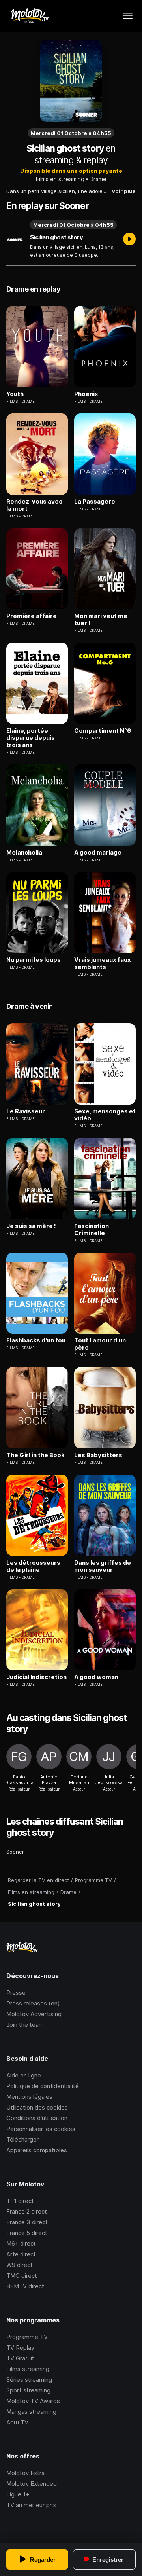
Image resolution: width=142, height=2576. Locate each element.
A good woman (96, 1677)
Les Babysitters (98, 1455)
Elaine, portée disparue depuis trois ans (31, 738)
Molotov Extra (25, 2473)
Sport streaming (28, 2390)
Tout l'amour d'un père (100, 1344)
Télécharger (22, 2139)
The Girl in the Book (35, 1455)
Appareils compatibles (37, 2150)
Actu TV (17, 2422)
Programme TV (27, 2337)
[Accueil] (29, 16)
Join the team (25, 2025)
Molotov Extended (32, 2484)
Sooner (15, 1852)
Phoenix (86, 394)
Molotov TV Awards (33, 2401)
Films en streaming (60, 179)
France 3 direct (27, 2222)
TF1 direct (20, 2201)
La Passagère (95, 502)
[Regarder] (129, 240)
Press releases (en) (33, 2003)
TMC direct (22, 2276)
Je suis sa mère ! (31, 1226)
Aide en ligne (24, 2075)
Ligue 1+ (18, 2494)
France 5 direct (27, 2233)
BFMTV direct (25, 2286)
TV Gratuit (20, 2358)
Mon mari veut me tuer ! (101, 620)
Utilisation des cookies (37, 2107)
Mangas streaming (31, 2412)
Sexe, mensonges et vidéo (105, 1115)
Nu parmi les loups (34, 960)
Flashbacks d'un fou (36, 1340)
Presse (16, 1993)
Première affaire (32, 616)
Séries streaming (29, 2380)
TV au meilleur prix (31, 2505)
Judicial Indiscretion (36, 1677)
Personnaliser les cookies (41, 2129)
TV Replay (20, 2348)
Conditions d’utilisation (37, 2118)
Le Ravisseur (26, 1111)
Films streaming (28, 2369)
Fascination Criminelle (92, 1230)
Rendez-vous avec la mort (34, 505)
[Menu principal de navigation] (128, 16)
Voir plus (124, 191)
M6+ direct (21, 2243)
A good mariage (98, 853)
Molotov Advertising (34, 2014)
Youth (15, 394)
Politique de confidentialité (43, 2086)
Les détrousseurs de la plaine (33, 1566)
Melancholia (24, 853)
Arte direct (21, 2254)
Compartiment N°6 (103, 731)
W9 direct (20, 2265)
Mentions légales (29, 2097)
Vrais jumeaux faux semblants (103, 963)
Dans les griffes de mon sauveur (103, 1566)
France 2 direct (27, 2211)
